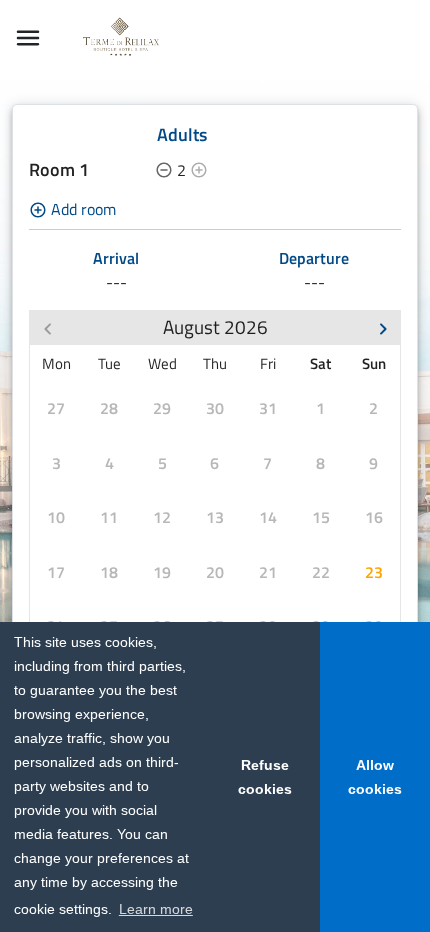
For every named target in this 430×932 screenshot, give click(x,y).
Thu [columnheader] (215, 364)
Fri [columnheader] (268, 364)
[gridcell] (56, 408)
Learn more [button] (156, 909)
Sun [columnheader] (374, 364)
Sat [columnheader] (320, 364)
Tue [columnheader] (109, 364)
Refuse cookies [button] (265, 777)
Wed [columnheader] (162, 364)
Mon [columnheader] (56, 364)
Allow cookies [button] (375, 777)
